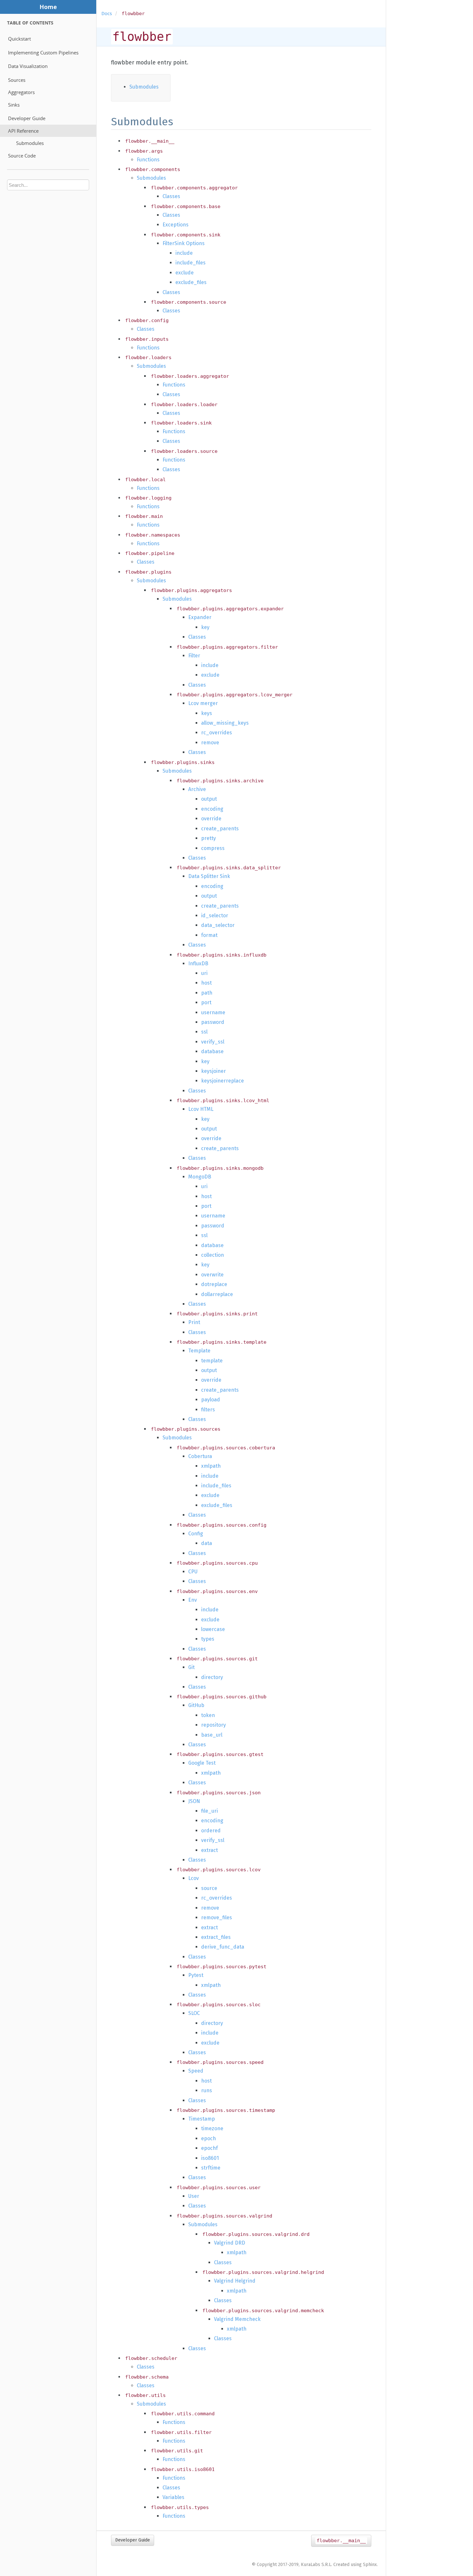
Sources (17, 80)
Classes (171, 196)
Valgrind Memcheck (237, 2319)
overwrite (212, 1275)
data (207, 1543)
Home (48, 7)
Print (194, 1322)
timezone (212, 2128)
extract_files (216, 1937)
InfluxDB (198, 964)
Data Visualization (28, 66)
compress (213, 848)
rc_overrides (217, 733)
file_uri (209, 1811)
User (194, 2196)
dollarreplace (217, 1294)
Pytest (196, 1975)
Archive (197, 789)
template (212, 1361)
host (206, 983)
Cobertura (200, 1456)
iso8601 (210, 2158)
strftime (211, 2168)
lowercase (213, 1629)
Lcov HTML (201, 1109)
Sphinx (370, 2565)
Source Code (22, 156)
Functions (148, 160)
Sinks (14, 105)
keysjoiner (213, 1071)
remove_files (217, 1918)
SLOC (194, 2013)
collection (213, 1255)
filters (208, 1410)
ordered (211, 1831)
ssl (204, 1032)
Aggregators (21, 92)
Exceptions (176, 225)
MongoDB (200, 1177)
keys (207, 713)
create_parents (220, 829)
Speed (196, 2071)
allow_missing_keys (225, 723)
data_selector (218, 925)
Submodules (30, 143)
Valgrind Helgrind (235, 2281)
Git (191, 1667)
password (213, 1022)
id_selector (215, 916)
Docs (107, 14)
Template (199, 1351)
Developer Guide (27, 118)
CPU (193, 1572)
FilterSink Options (184, 243)
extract (209, 1850)
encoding (212, 809)
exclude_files (191, 282)
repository (213, 1725)
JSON (194, 1801)
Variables (173, 2497)
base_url (212, 1735)
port (206, 1002)
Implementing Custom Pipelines (43, 52)
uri (204, 973)
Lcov (194, 1878)
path (207, 993)
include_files (190, 263)
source (209, 1888)
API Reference (23, 131)
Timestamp (202, 2119)
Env (193, 1600)
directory (212, 1677)
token (208, 1715)
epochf (209, 2148)
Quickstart (19, 39)
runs (207, 2090)
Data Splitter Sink (209, 876)
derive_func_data (223, 1947)
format (209, 935)
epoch (209, 2138)
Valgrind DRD (230, 2243)
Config (196, 1534)
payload (211, 1400)
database (212, 1051)
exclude (185, 273)
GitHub (196, 1705)
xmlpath (211, 1466)
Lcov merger (203, 703)
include (184, 253)
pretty (209, 838)
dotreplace (214, 1284)
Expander (200, 617)
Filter (194, 656)
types (208, 1639)
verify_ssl (213, 1042)
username (213, 1012)
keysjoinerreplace (223, 1081)
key (205, 627)
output (209, 799)
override (211, 819)
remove (210, 743)
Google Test (202, 1763)
